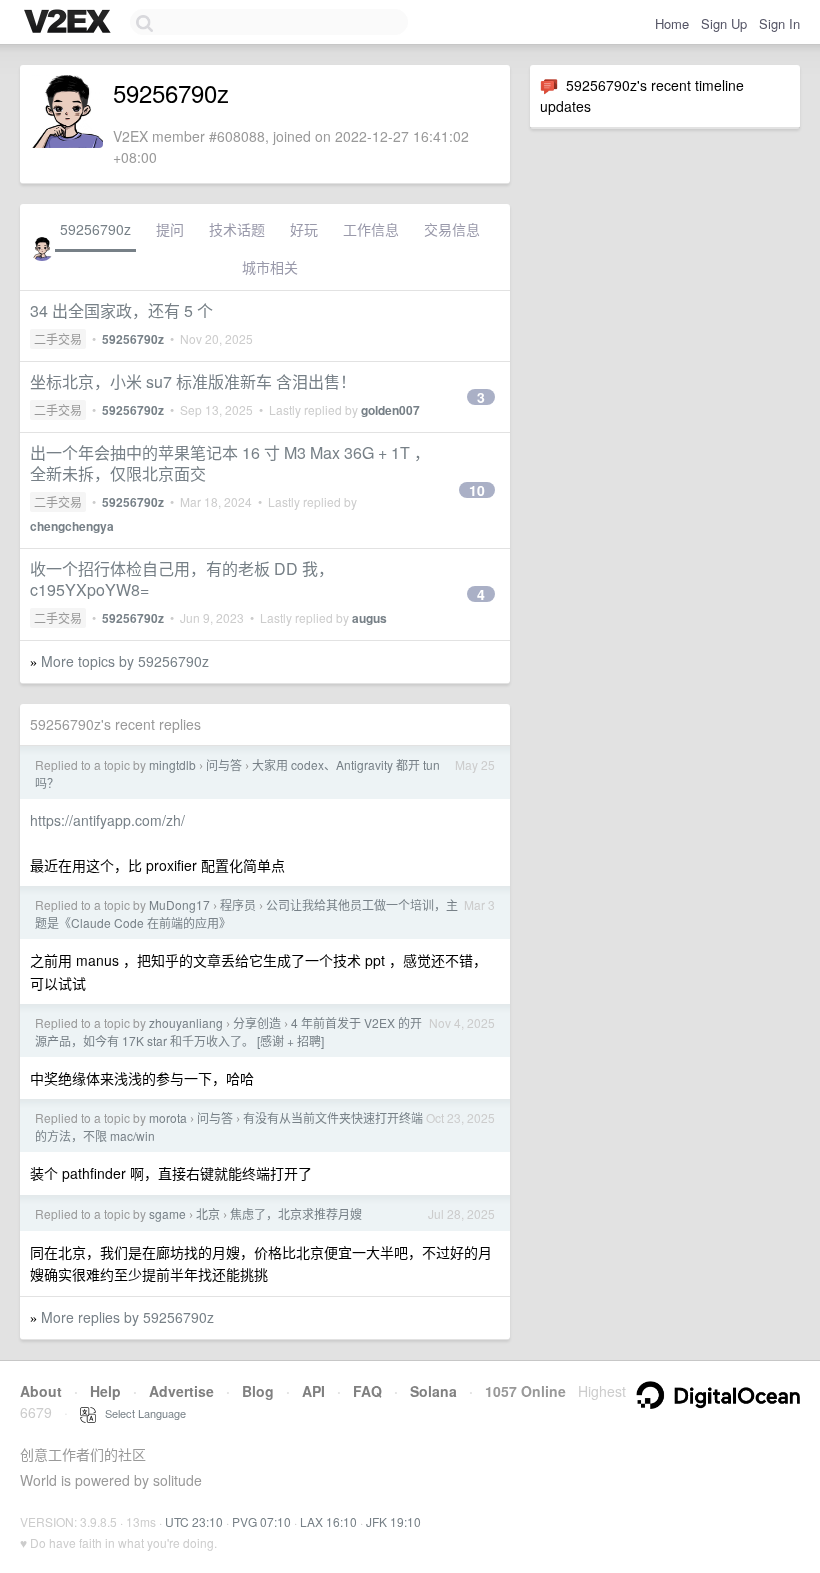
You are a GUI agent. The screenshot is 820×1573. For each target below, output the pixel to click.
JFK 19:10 (393, 1521)
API (313, 1391)
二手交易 (58, 338)
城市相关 (270, 267)
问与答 (224, 764)
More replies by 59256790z (127, 1317)
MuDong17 (179, 904)
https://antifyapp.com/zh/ (107, 820)
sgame (167, 1213)
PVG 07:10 (261, 1521)
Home (672, 23)
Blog (258, 1391)
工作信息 (371, 229)
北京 (208, 1213)
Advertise (181, 1391)
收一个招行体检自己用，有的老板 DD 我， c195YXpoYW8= (182, 579)
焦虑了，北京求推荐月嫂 (296, 1213)
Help (105, 1391)
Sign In (779, 23)
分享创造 (257, 1022)
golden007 (390, 410)
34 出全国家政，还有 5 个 (121, 310)
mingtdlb (172, 764)
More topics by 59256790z (125, 661)
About (41, 1391)
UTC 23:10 (194, 1521)
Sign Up (724, 23)
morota (168, 1117)
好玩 (304, 229)
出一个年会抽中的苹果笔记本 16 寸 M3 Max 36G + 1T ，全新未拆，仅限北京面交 (230, 463)
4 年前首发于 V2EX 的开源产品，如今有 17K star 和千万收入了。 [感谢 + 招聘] (228, 1031)
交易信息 (452, 229)
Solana (433, 1391)
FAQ (367, 1391)
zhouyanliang (186, 1022)
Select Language (141, 1413)
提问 (170, 229)
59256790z (95, 229)
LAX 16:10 (328, 1521)
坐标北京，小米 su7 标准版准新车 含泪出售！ (193, 381)
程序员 (238, 904)
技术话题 (237, 229)
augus (369, 618)
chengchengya (72, 526)
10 (477, 490)
